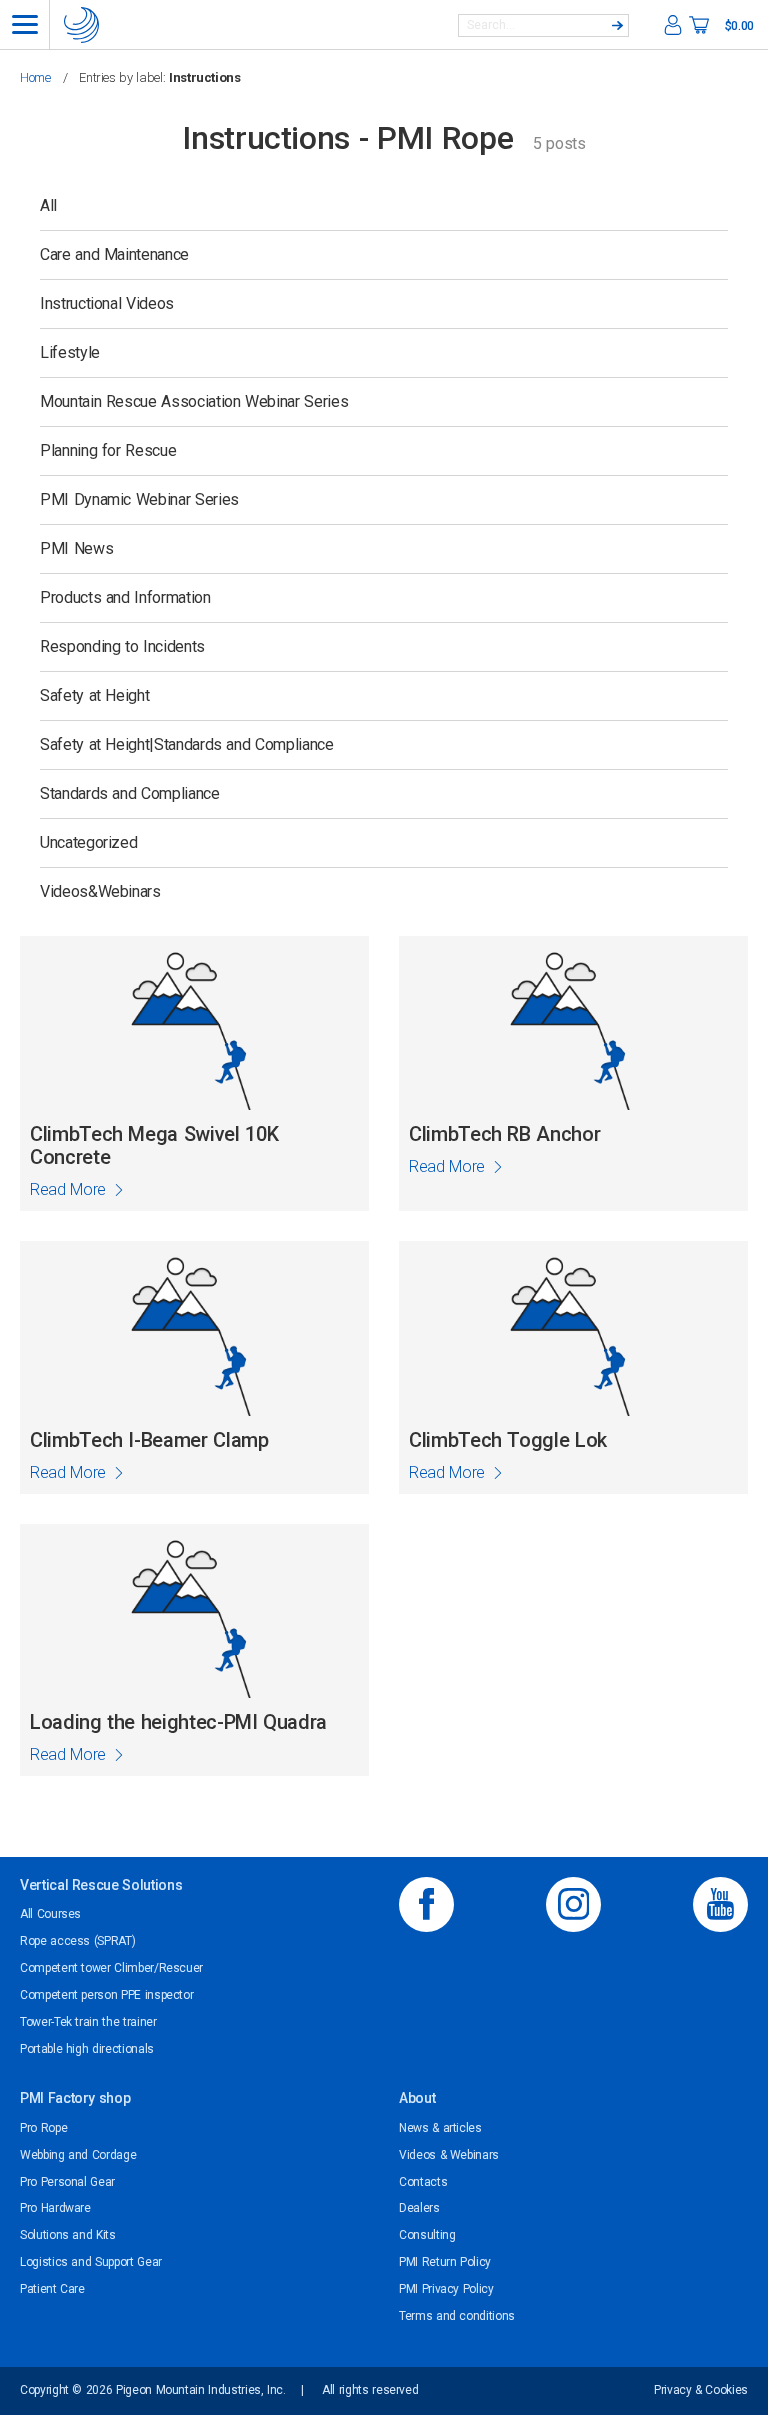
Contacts (423, 2182)
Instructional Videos (107, 303)
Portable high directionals (87, 2049)
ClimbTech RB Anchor (504, 1134)
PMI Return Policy (445, 2262)
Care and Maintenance (114, 254)
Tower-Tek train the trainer (88, 2022)
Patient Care (52, 2289)
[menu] (25, 24)
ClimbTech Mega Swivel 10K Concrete (154, 1146)
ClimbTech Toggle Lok (508, 1440)
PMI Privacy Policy (446, 2289)
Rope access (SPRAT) (77, 1941)
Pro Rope (43, 2128)
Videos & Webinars (449, 2155)
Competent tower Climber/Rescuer (111, 1968)
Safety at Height (94, 695)
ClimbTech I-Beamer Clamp (149, 1440)
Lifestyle (70, 352)
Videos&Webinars (100, 891)
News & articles (440, 2128)
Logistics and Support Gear (91, 2262)
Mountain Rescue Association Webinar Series (194, 401)
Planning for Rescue (108, 450)
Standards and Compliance (130, 793)
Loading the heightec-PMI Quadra (178, 1722)
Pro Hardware (55, 2208)
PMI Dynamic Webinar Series (139, 499)
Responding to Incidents (122, 646)
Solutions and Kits (68, 2235)
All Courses (50, 1914)
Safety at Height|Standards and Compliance (187, 744)
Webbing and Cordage (78, 2155)
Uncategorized (88, 842)
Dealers (419, 2208)
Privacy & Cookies (701, 2390)
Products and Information (125, 597)
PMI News (76, 548)
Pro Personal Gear (67, 2182)
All (48, 205)
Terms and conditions (457, 2316)
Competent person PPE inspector (106, 1995)
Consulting (427, 2235)
